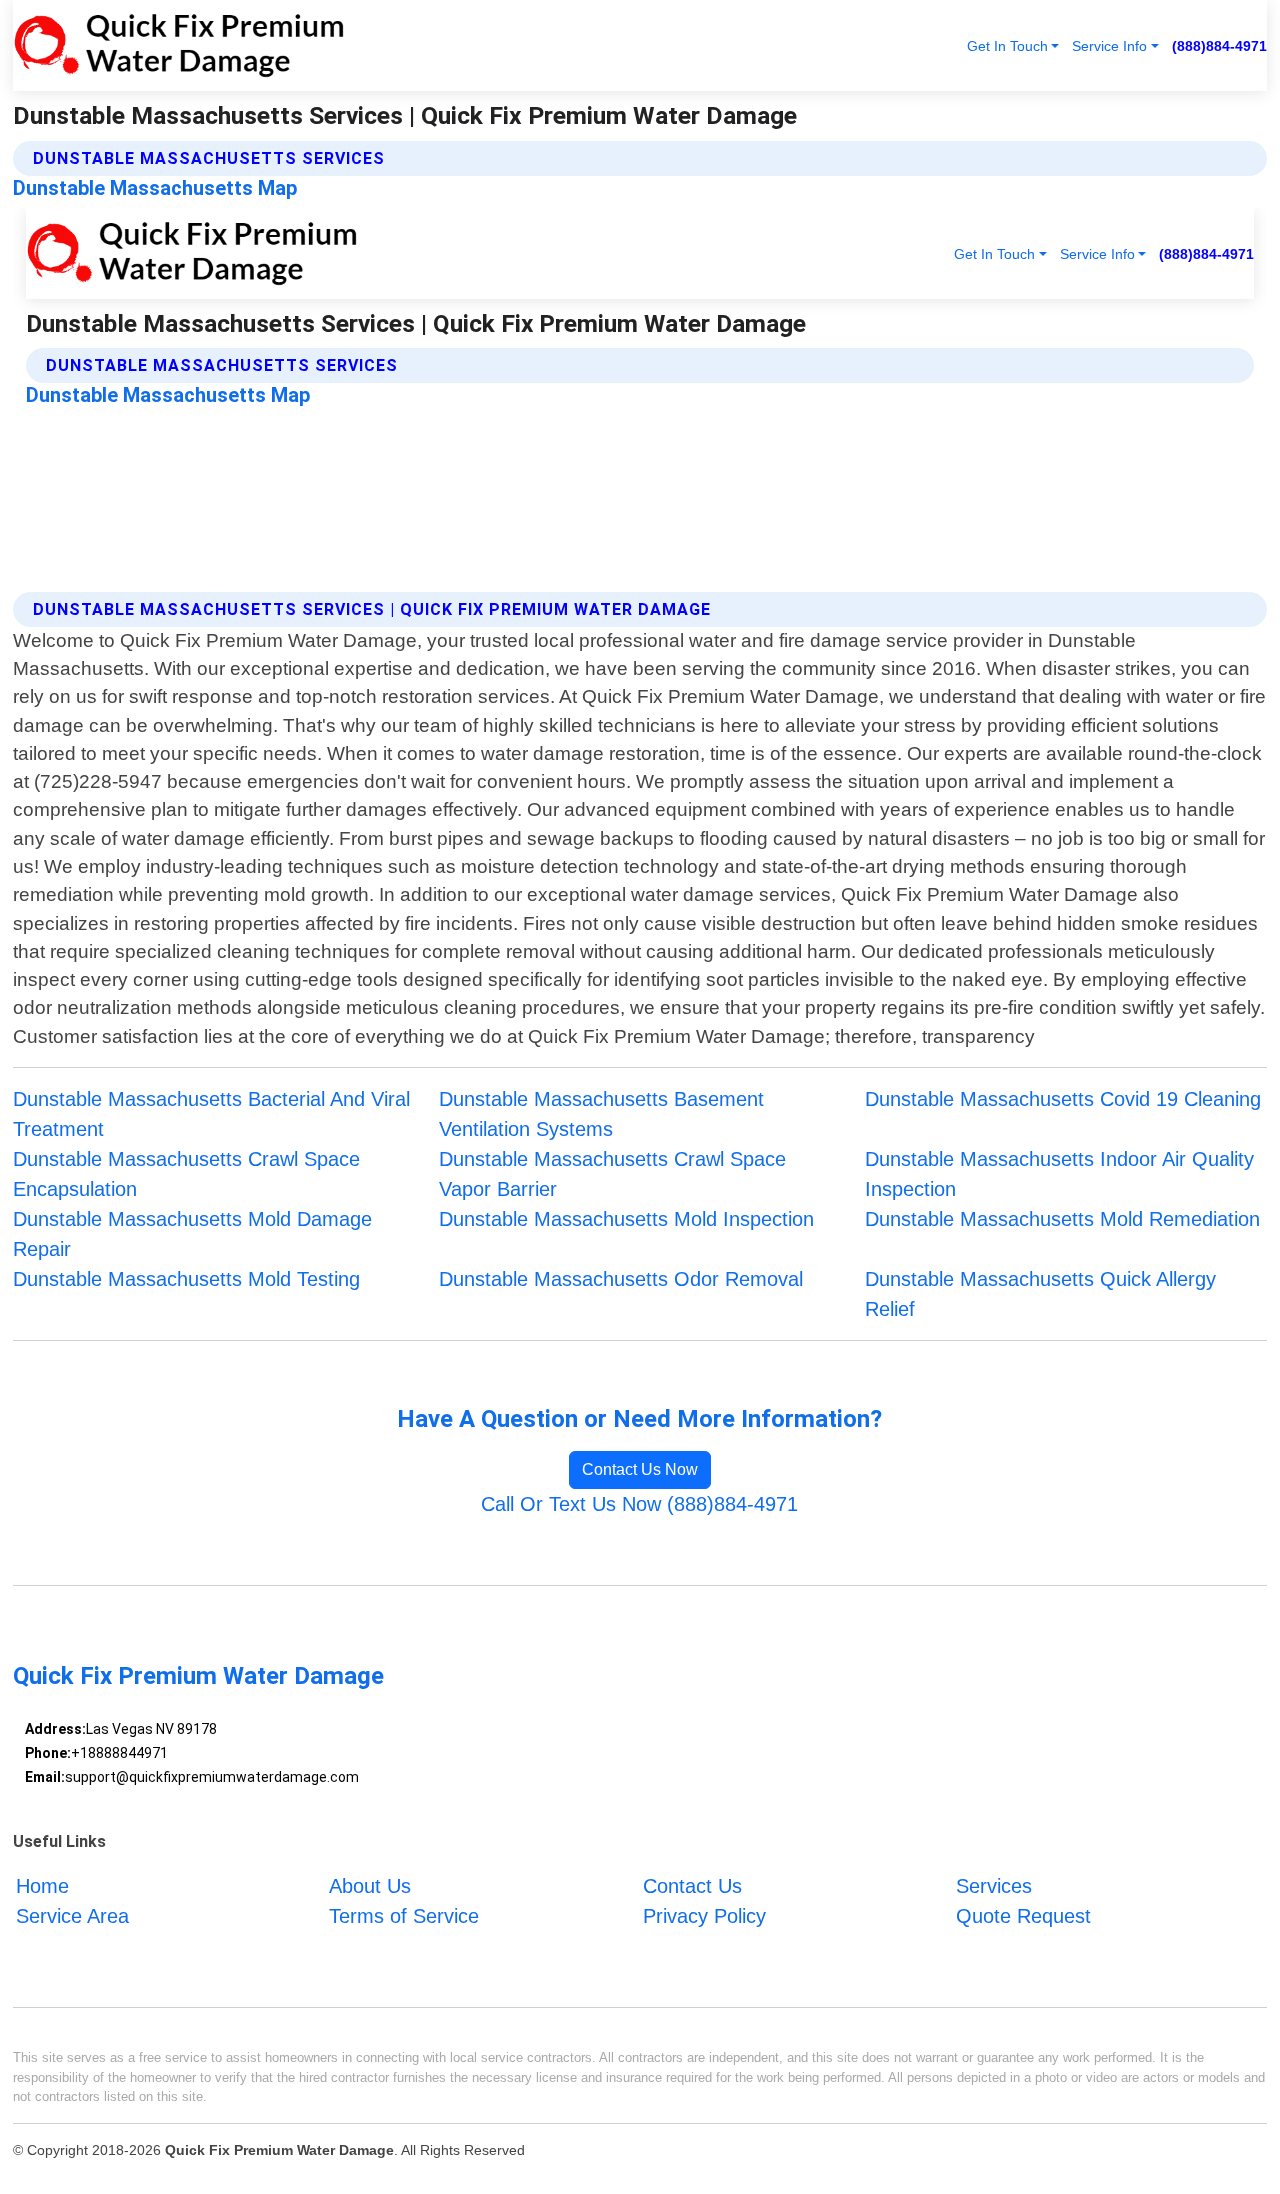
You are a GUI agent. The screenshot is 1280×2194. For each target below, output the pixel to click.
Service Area (72, 1916)
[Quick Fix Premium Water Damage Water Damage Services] (179, 45)
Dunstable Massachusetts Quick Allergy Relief (1040, 1294)
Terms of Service (404, 1916)
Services (994, 1886)
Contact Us (692, 1886)
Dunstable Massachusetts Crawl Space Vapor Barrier (612, 1174)
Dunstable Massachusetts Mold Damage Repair (192, 1234)
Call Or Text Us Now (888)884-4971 (639, 1504)
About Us (370, 1886)
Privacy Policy (704, 1916)
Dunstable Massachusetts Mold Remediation (1062, 1219)
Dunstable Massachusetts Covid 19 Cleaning (1063, 1099)
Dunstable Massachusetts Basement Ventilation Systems (601, 1114)
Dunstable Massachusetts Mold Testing (186, 1279)
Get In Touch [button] (1007, 46)
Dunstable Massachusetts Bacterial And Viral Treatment (211, 1114)
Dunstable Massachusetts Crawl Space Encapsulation (186, 1174)
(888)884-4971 (1219, 46)
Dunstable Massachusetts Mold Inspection (626, 1219)
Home (42, 1886)
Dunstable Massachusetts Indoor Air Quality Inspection (1059, 1174)
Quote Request (1023, 1916)
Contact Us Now (640, 1469)
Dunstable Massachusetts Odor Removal (621, 1279)
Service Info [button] (1109, 46)
